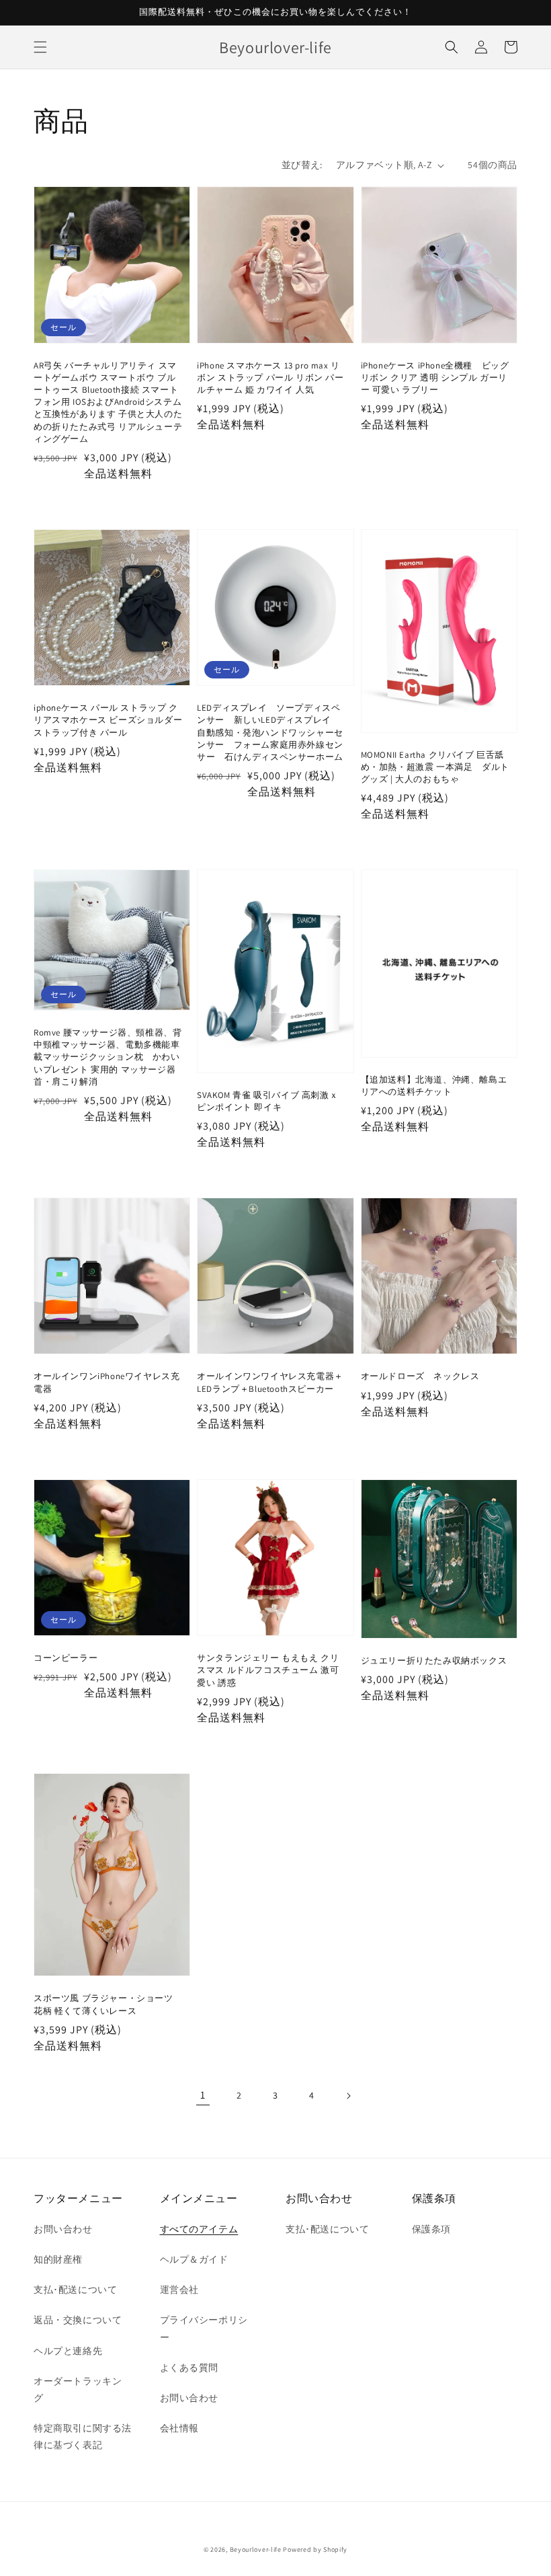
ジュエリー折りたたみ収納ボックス (434, 1661)
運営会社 (179, 2290)
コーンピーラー (66, 1658)
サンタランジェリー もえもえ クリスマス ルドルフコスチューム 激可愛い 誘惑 (268, 1670)
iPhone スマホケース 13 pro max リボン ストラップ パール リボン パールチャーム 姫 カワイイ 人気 (270, 378)
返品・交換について (78, 2320)
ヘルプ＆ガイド (194, 2259)
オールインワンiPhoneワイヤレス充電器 (107, 1382)
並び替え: (302, 165)
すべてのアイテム (199, 2229)
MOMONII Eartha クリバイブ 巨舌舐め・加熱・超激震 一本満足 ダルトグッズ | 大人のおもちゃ (435, 767)
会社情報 (179, 2428)
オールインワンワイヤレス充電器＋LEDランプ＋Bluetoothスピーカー (270, 1382)
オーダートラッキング (78, 2389)
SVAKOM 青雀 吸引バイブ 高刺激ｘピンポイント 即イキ (267, 1101)
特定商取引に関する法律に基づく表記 (83, 2436)
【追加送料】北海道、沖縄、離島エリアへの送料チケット (434, 1086)
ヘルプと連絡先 (68, 2351)
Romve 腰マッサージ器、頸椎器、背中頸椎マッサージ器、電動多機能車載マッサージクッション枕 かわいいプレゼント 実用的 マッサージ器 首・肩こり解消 (108, 1057)
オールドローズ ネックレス (420, 1376)
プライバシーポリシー (204, 2328)
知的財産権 (58, 2259)
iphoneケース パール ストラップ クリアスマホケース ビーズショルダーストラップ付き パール (108, 720)
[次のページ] (348, 2096)
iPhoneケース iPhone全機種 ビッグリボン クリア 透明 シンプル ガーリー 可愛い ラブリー (435, 378)
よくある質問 (189, 2368)
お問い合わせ (63, 2229)
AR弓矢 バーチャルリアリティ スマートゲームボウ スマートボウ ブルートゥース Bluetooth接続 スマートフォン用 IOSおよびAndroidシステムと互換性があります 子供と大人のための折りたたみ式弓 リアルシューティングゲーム (108, 402)
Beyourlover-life (256, 2549)
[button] (40, 47)
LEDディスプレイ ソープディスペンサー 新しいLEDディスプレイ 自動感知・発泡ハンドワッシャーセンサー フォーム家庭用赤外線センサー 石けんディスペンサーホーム (270, 732)
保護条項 (431, 2229)
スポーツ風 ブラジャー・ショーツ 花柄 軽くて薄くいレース (103, 2004)
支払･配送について (75, 2290)
